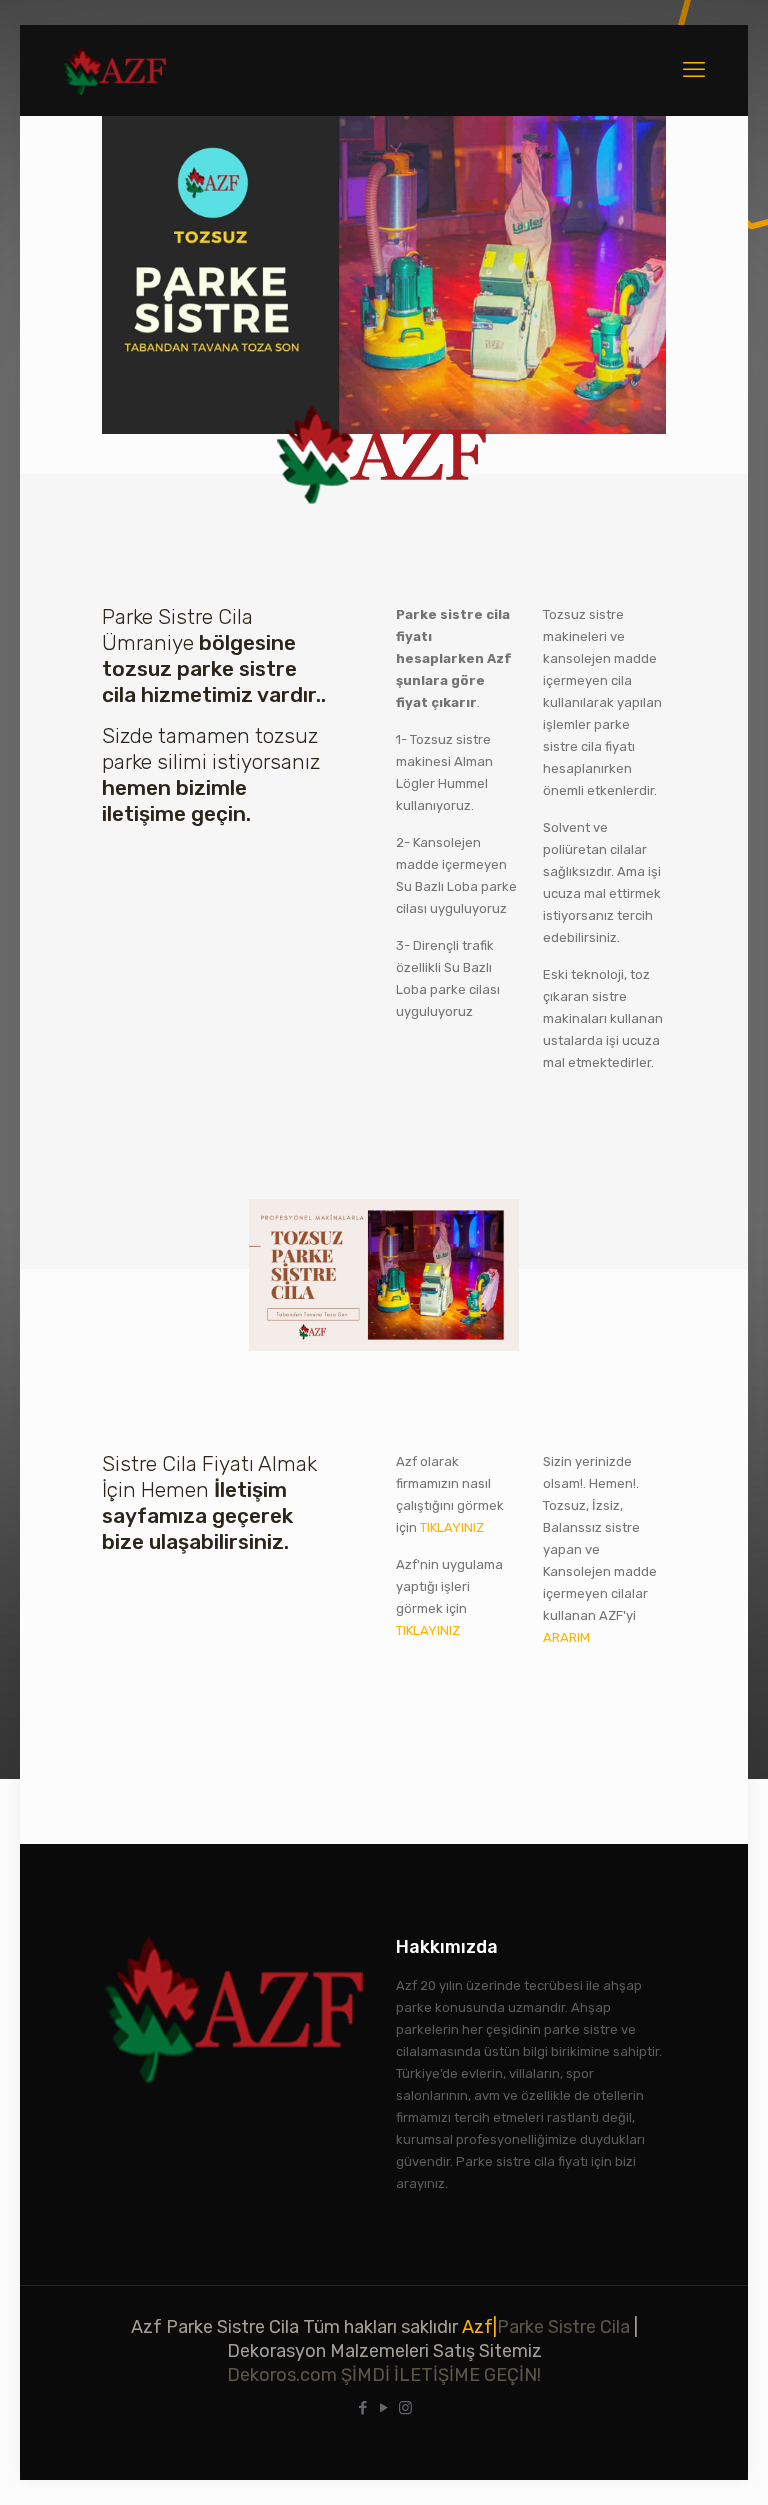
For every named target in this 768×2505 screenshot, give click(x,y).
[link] (384, 275)
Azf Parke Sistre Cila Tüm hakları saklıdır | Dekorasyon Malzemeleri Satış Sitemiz (384, 2351)
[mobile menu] (694, 70)
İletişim (248, 1489)
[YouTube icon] (384, 2408)
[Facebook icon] (363, 2408)
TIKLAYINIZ (452, 1527)
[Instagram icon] (405, 2408)
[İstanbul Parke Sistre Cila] (116, 70)
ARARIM (566, 1637)
